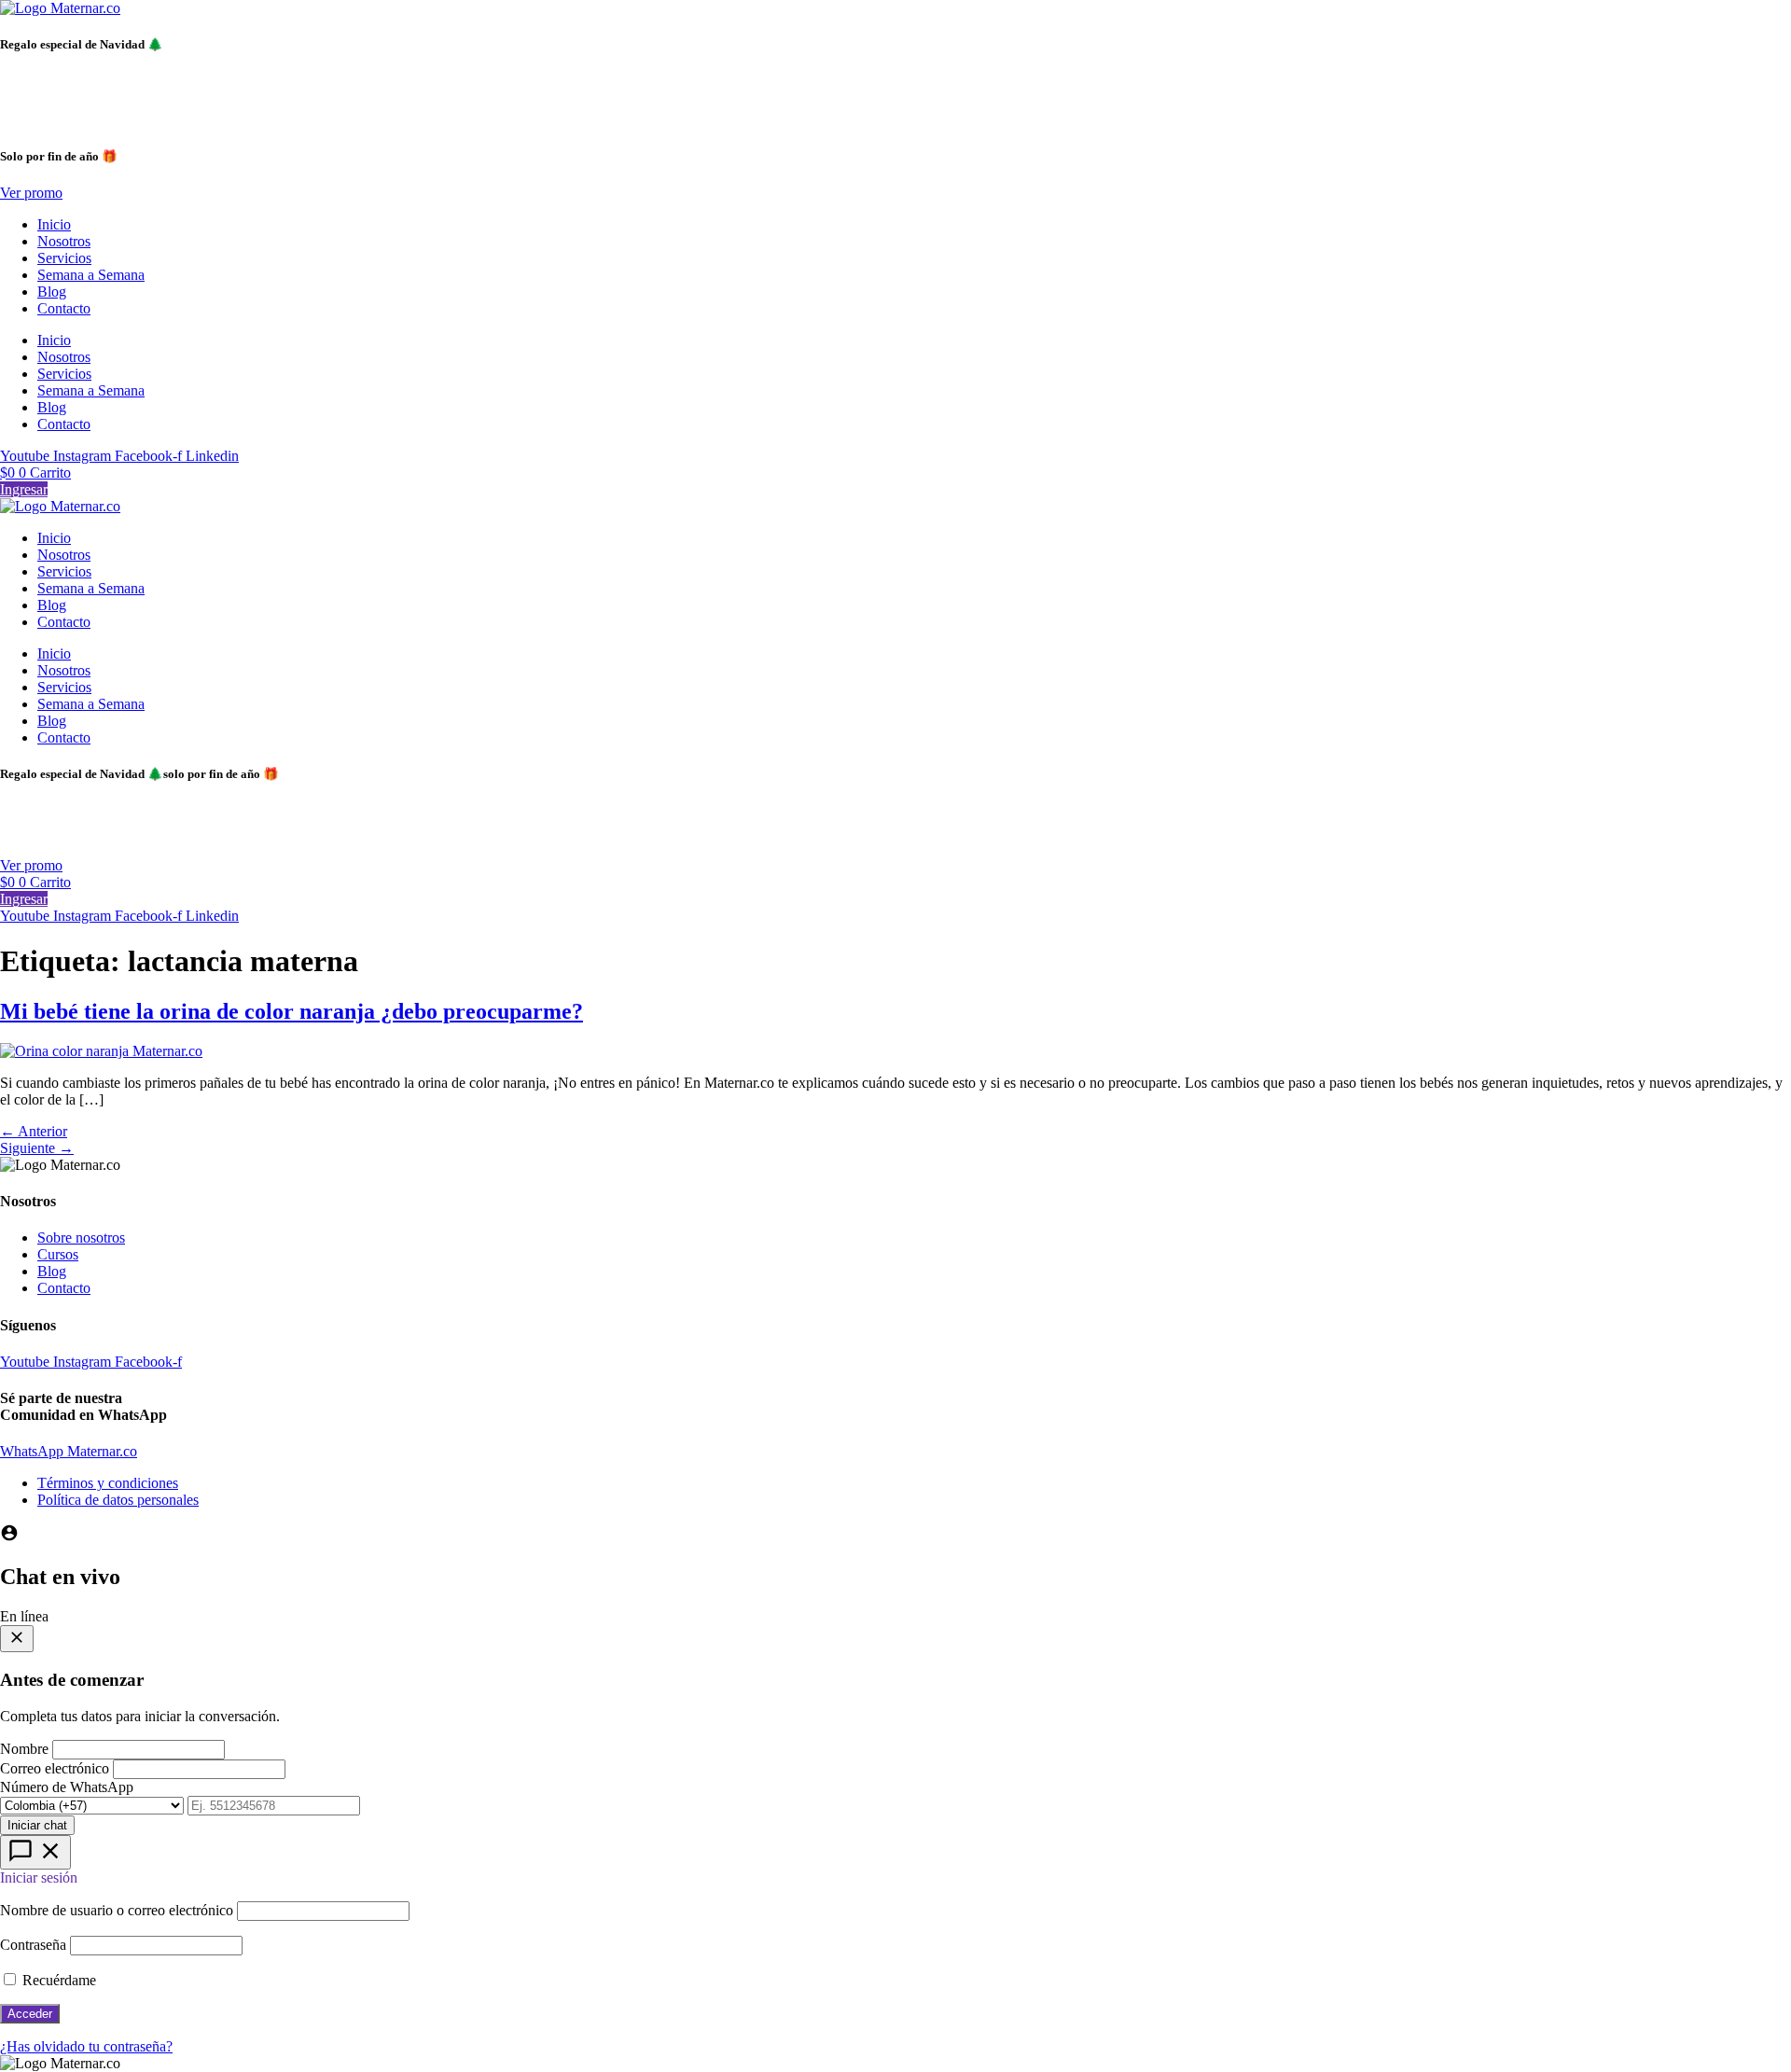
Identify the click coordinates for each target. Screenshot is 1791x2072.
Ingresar (24, 489)
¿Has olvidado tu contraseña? (86, 2046)
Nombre (24, 1749)
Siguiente (37, 1148)
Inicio (54, 224)
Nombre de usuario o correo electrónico (117, 1910)
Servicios (64, 258)
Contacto (64, 308)
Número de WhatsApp (67, 1787)
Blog (52, 292)
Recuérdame (57, 1980)
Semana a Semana (91, 275)
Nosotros (64, 241)
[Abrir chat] (35, 1852)
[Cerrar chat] (17, 1639)
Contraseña (33, 1945)
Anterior (34, 1131)
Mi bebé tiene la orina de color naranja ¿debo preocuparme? (292, 1011)
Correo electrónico (55, 1768)
